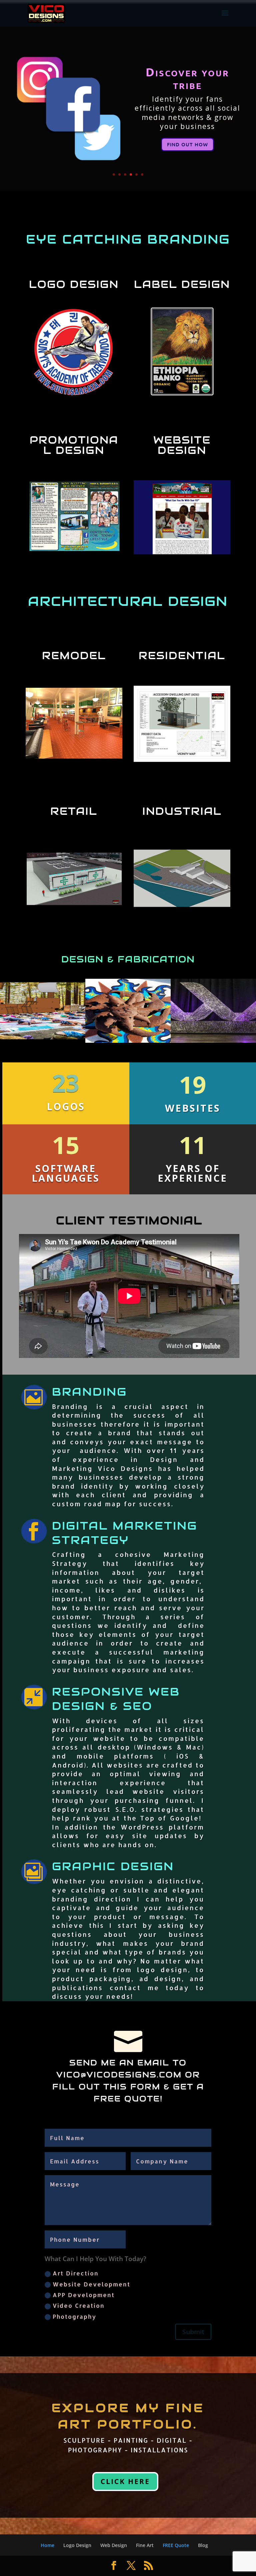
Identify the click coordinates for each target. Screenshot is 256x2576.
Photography (74, 2316)
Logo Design (77, 2545)
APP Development (84, 2295)
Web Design (114, 2545)
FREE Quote (176, 2545)
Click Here (125, 2481)
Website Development (91, 2284)
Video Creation (79, 2305)
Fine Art (145, 2545)
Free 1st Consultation (187, 151)
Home (47, 2545)
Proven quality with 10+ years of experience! (187, 80)
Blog (203, 2545)
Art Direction (76, 2273)
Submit (193, 2332)
